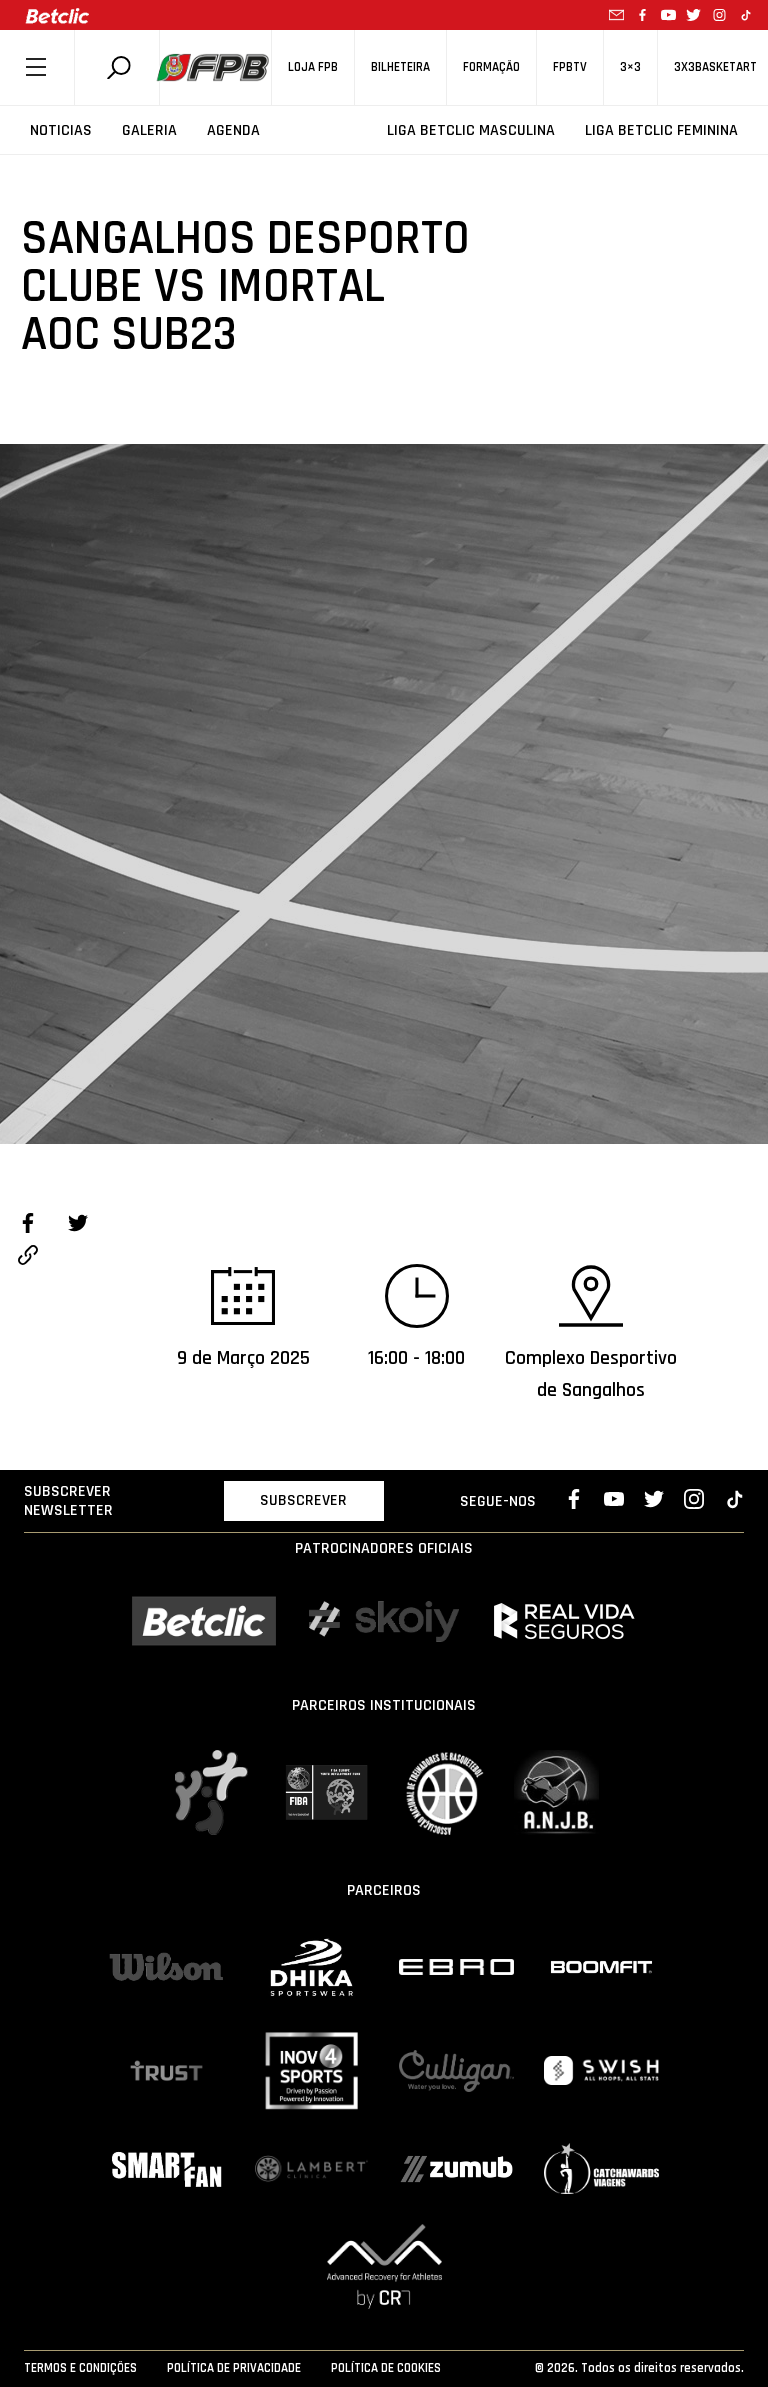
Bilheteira (400, 67)
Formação (491, 67)
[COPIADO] (28, 1258)
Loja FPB (313, 67)
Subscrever (303, 1500)
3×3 (630, 67)
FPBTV (570, 67)
